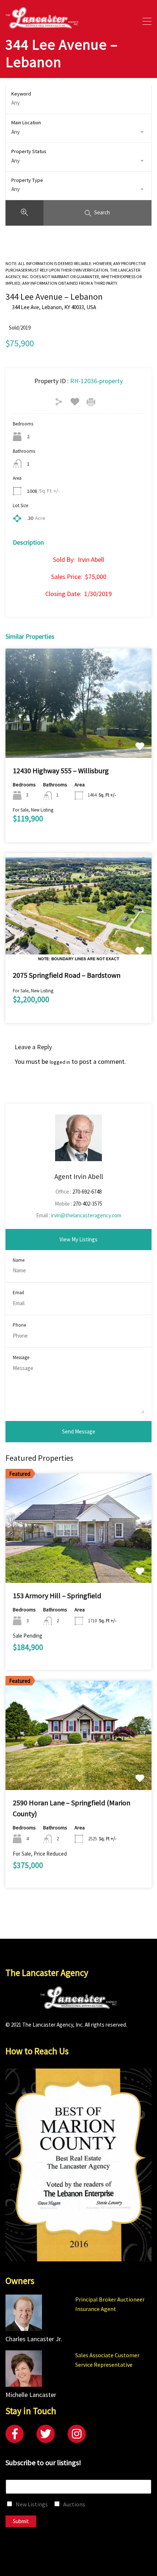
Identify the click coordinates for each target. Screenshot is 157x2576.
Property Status (29, 151)
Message (21, 1358)
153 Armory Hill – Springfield (57, 1596)
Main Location (26, 122)
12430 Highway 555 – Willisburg (61, 771)
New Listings (32, 2504)
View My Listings (78, 1239)
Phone (19, 1325)
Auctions (74, 2504)
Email (18, 1293)
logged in (60, 1062)
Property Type (27, 180)
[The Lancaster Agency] (42, 25)
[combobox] (78, 132)
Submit (21, 2521)
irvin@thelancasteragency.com (86, 1215)
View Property (79, 736)
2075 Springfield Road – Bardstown (67, 975)
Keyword (21, 94)
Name (19, 1260)
